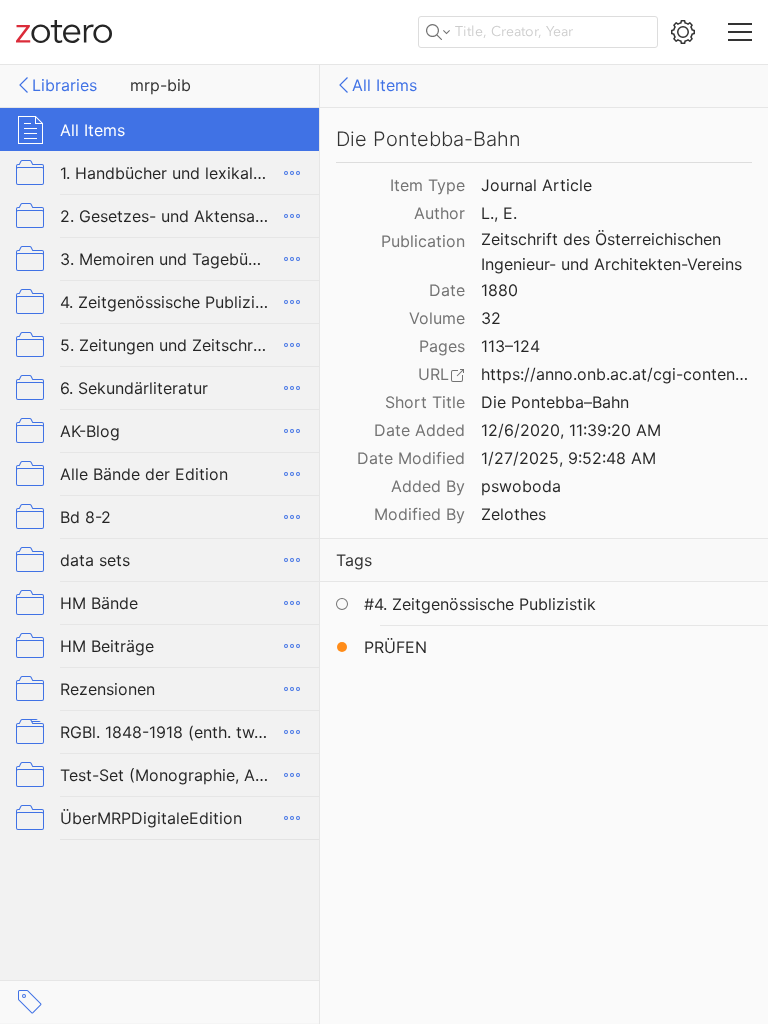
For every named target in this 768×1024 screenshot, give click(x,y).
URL (433, 374)
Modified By (419, 514)
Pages (442, 346)
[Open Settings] (683, 32)
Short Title (425, 402)
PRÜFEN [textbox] (395, 647)
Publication (423, 241)
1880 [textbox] (499, 290)
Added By (428, 486)
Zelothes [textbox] (513, 514)
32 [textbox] (491, 318)
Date (447, 290)
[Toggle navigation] (740, 32)
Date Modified (411, 458)
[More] (292, 173)
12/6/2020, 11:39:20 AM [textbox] (571, 430)
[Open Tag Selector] (30, 1002)
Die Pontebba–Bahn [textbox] (555, 402)
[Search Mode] (438, 32)
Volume (437, 318)
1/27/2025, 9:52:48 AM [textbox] (568, 458)
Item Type (427, 185)
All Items (384, 85)
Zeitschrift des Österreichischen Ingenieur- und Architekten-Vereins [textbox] (611, 251)
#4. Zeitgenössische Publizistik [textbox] (480, 604)
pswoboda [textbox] (521, 486)
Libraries (64, 85)
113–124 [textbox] (510, 346)
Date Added (419, 430)
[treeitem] (160, 129)
